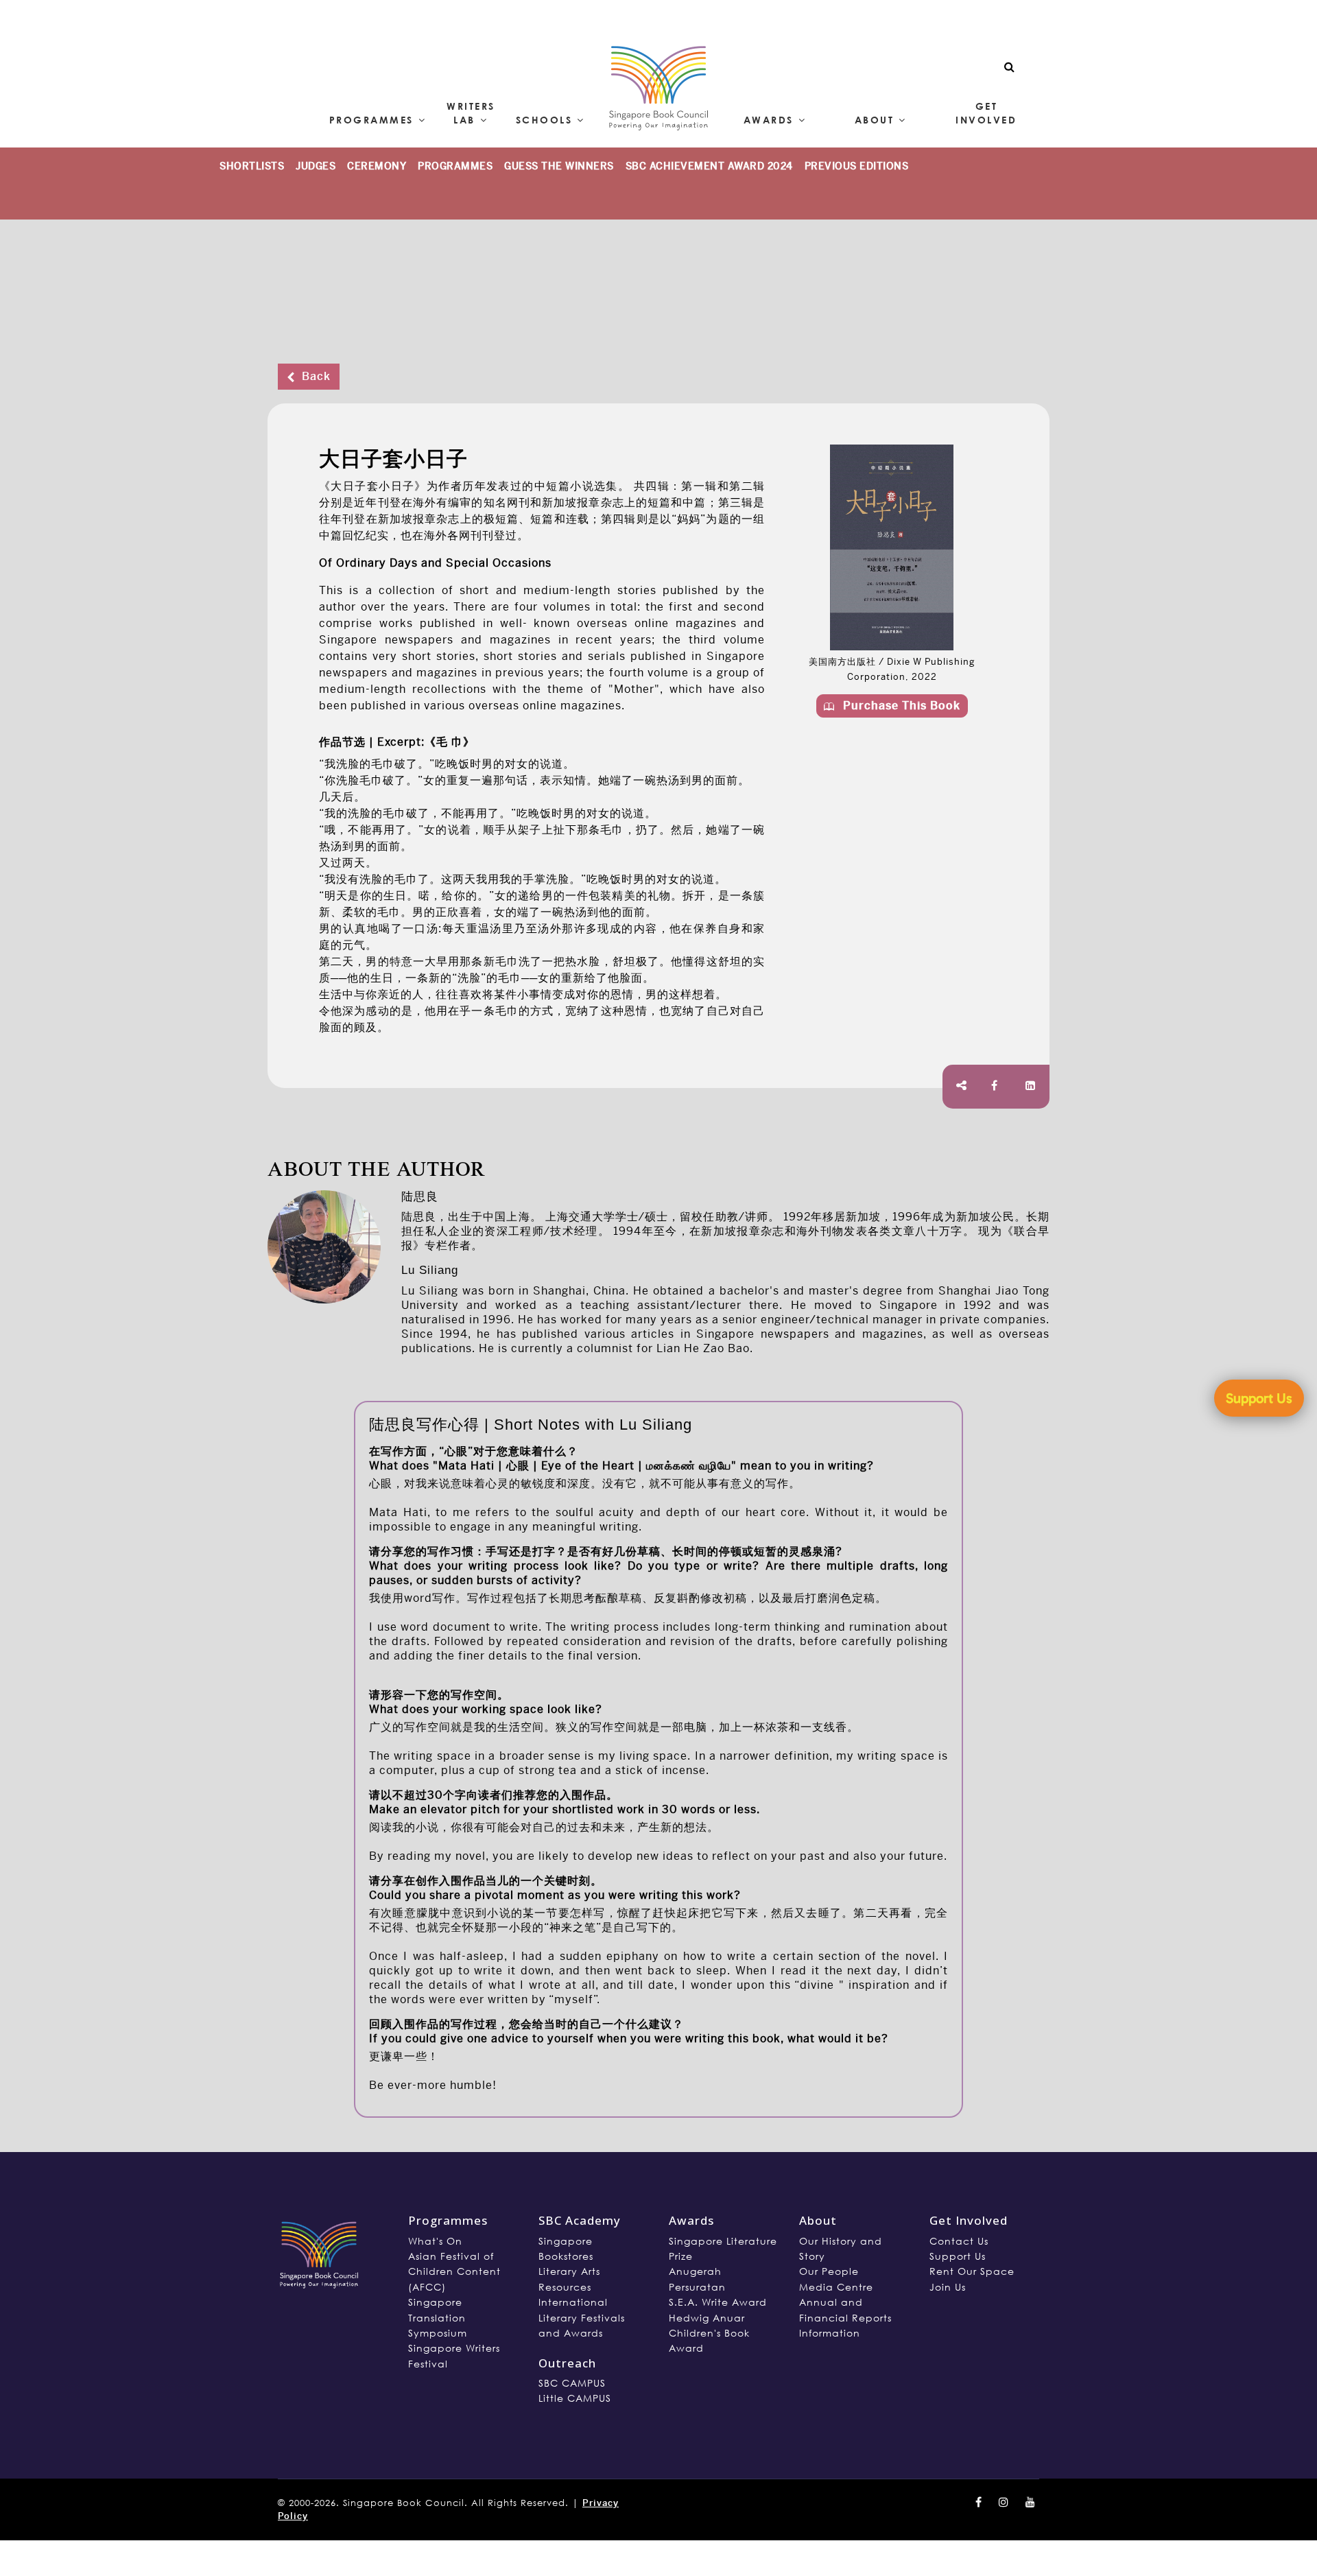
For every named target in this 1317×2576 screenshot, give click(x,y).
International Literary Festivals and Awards (582, 2317)
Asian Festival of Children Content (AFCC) (454, 2271)
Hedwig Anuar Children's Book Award (709, 2333)
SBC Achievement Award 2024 (709, 166)
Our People (829, 2271)
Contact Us (959, 2241)
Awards (769, 120)
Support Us (958, 2256)
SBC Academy (580, 2220)
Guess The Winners (559, 166)
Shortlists (252, 166)
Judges (316, 166)
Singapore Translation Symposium (438, 2317)
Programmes (371, 120)
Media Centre (836, 2287)
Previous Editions (857, 166)
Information (830, 2333)
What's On (435, 2241)
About (874, 120)
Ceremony (377, 166)
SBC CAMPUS (572, 2383)
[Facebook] (995, 1086)
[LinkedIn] (1031, 1086)
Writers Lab (471, 113)
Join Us (948, 2287)
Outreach (567, 2363)
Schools (544, 120)
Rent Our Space (972, 2271)
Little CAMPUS (575, 2398)
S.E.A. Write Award (718, 2302)
